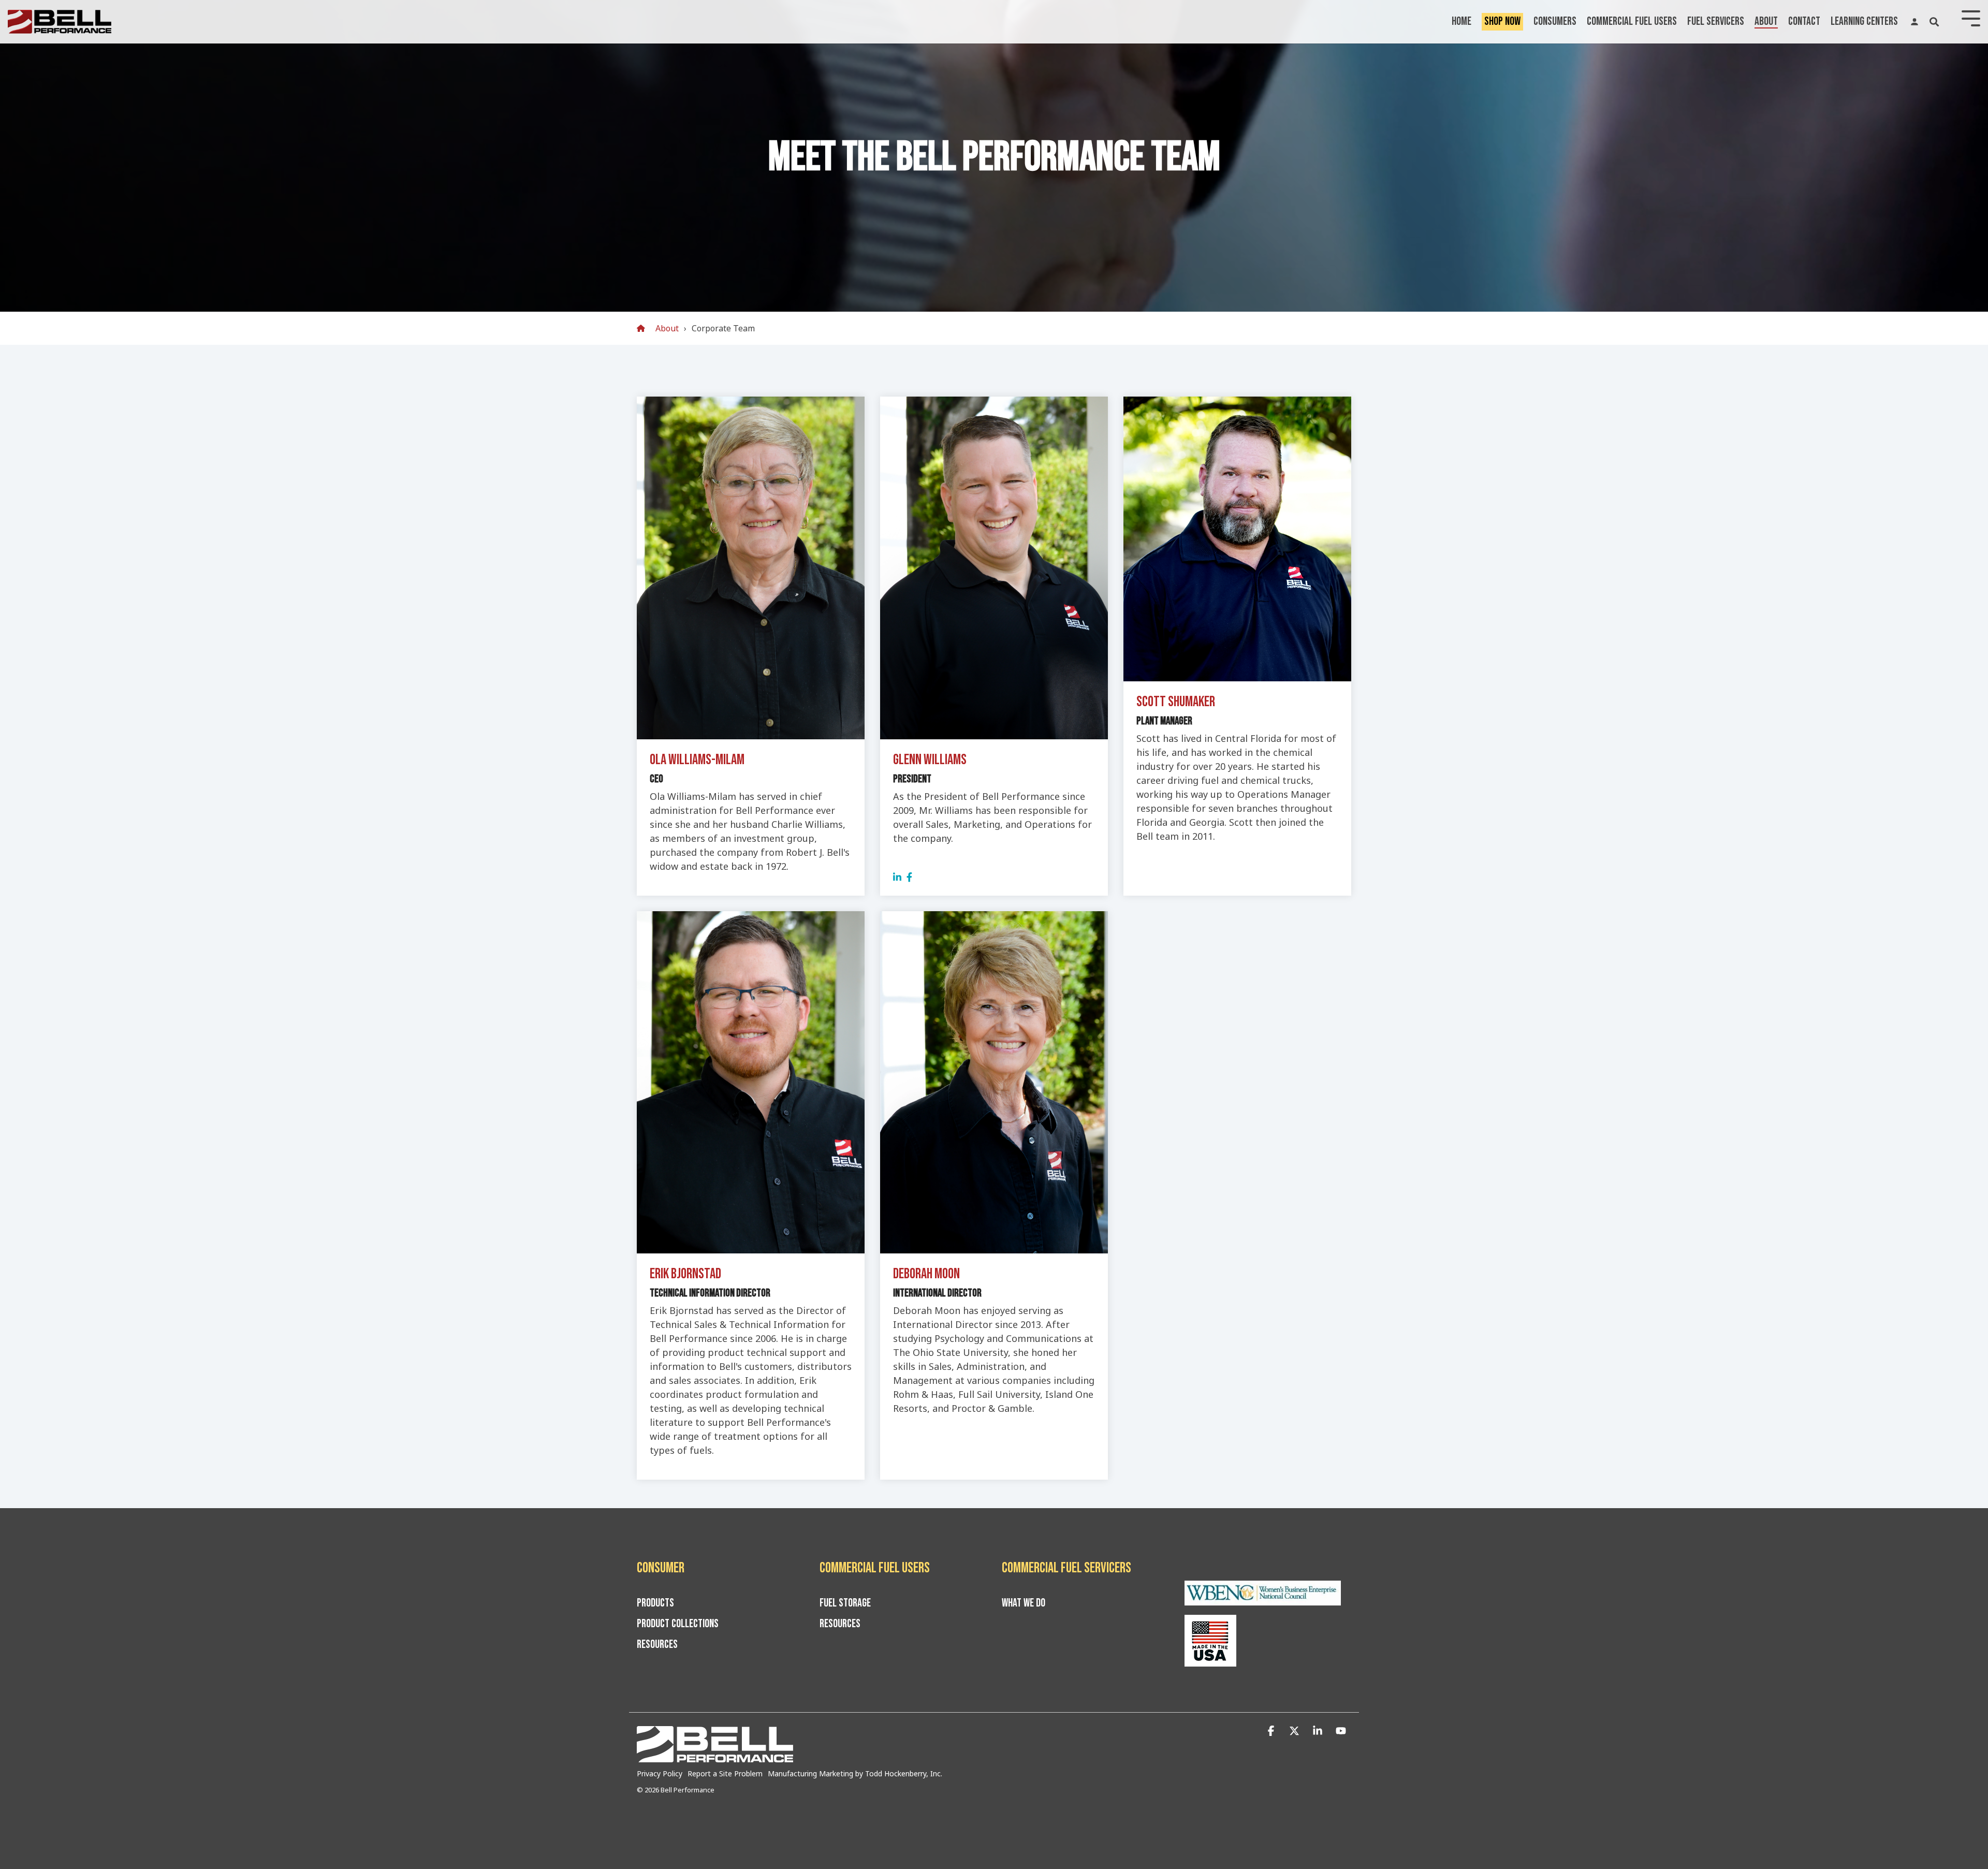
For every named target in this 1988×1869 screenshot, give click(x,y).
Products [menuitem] (655, 1603)
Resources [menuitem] (657, 1645)
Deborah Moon (926, 1274)
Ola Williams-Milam (697, 760)
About (1766, 21)
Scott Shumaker (1176, 702)
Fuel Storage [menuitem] (845, 1603)
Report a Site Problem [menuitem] (725, 1773)
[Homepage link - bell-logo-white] (715, 1757)
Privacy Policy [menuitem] (660, 1773)
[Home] (644, 328)
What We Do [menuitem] (1024, 1603)
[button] (1272, 1731)
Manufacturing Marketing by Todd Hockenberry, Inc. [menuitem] (855, 1773)
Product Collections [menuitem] (678, 1624)
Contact (1804, 21)
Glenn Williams (930, 760)
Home (1461, 21)
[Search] (1934, 22)
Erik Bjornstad (685, 1274)
